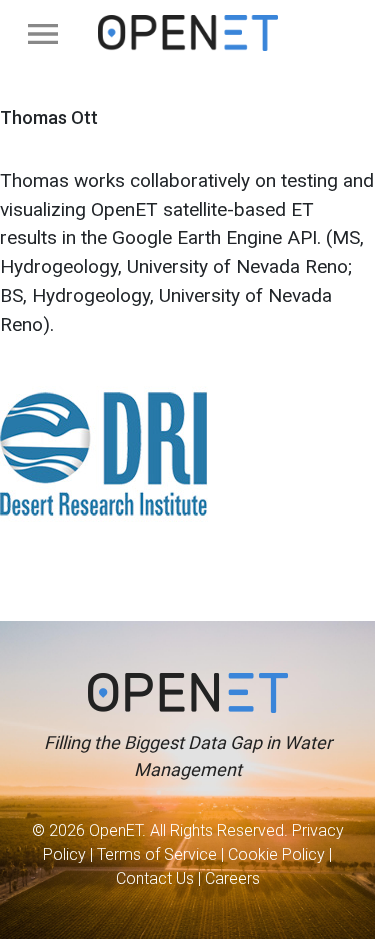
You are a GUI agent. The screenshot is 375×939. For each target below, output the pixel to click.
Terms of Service (157, 854)
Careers (232, 878)
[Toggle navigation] (43, 34)
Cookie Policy (276, 854)
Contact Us (155, 878)
